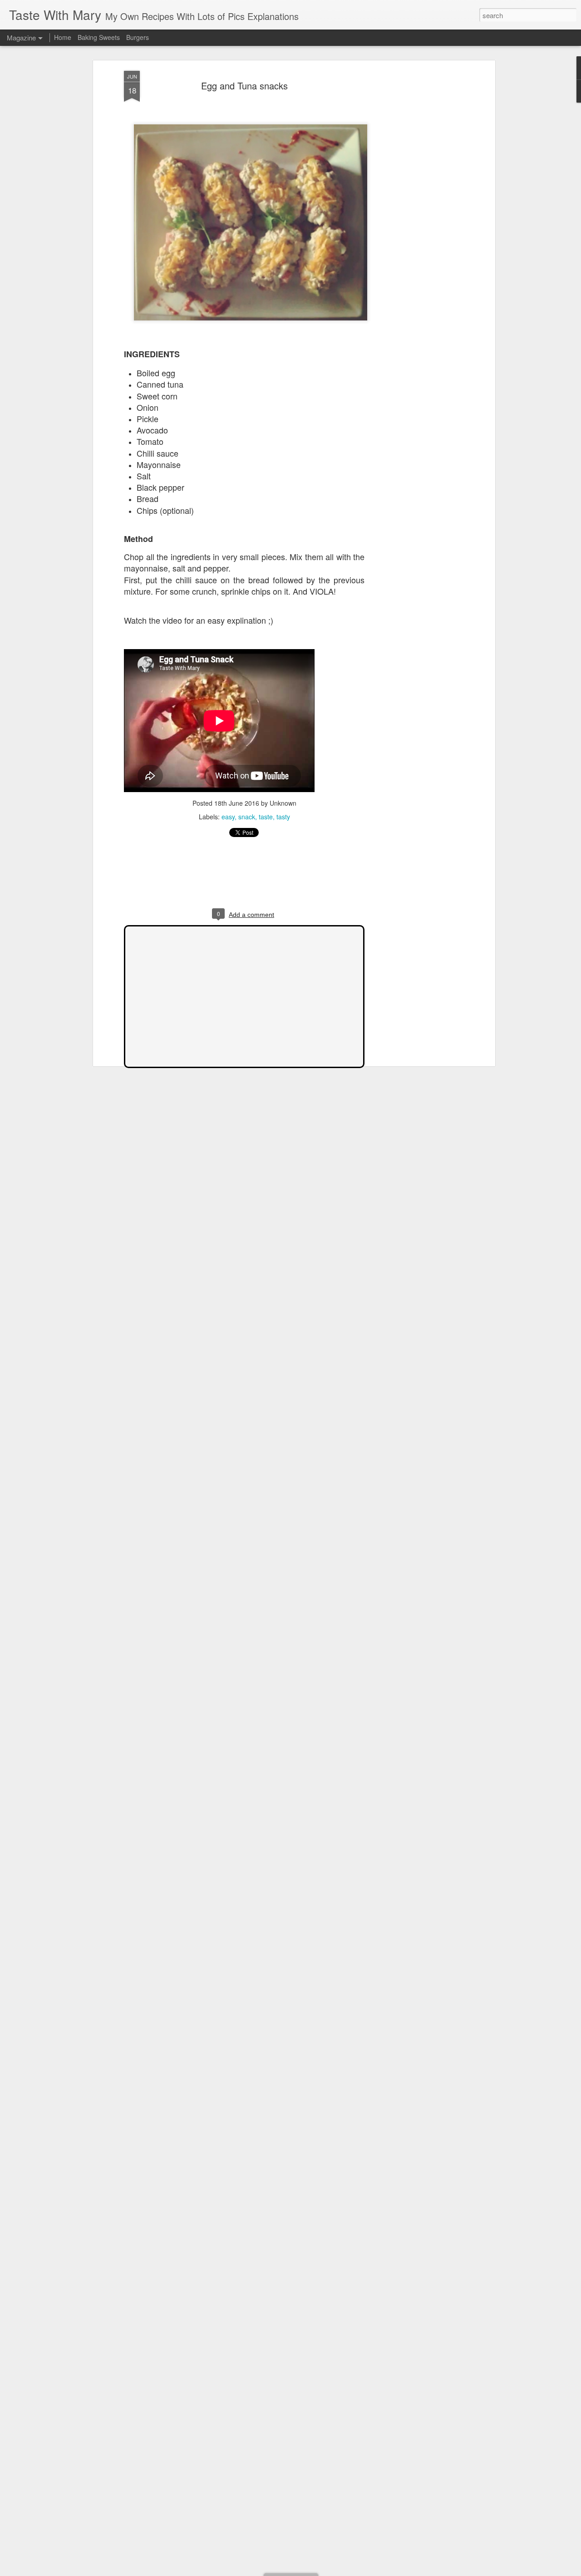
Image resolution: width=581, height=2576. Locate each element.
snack (247, 817)
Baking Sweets (99, 37)
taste (266, 817)
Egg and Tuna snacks (244, 86)
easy (228, 817)
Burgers (138, 37)
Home (63, 37)
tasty (283, 817)
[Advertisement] (414, 214)
